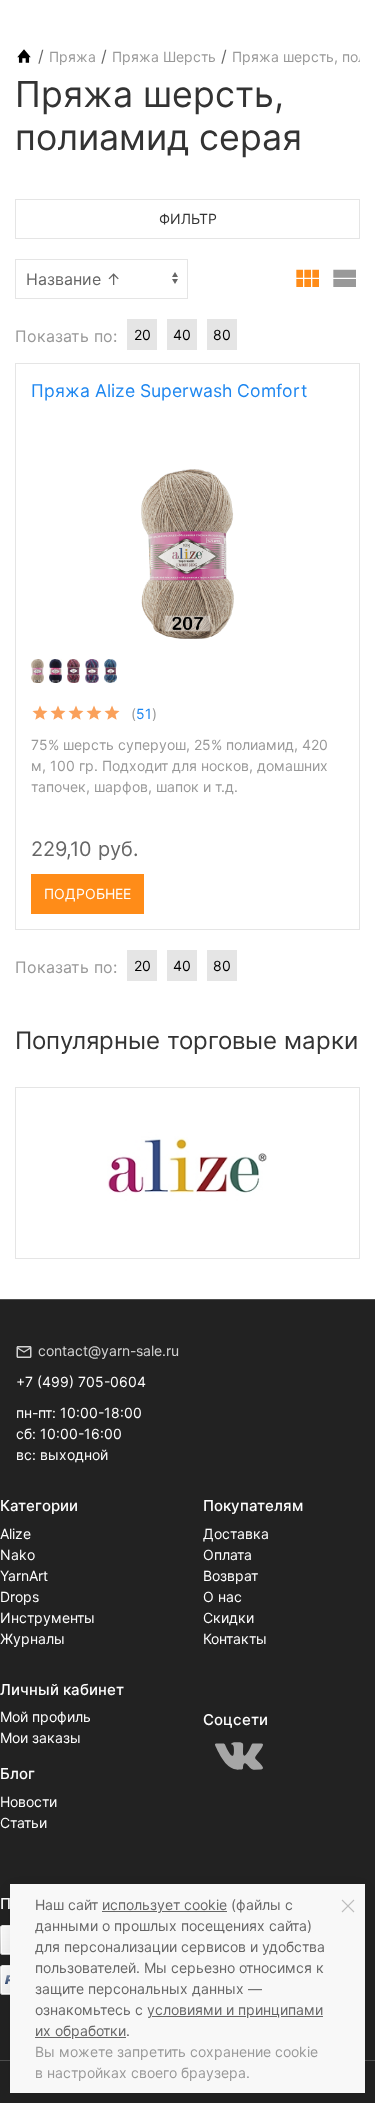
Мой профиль (45, 1716)
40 (182, 334)
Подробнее (87, 893)
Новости (28, 1801)
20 (142, 334)
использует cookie (164, 1904)
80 (222, 334)
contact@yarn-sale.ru (108, 1350)
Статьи (23, 1822)
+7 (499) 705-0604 (81, 1381)
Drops (19, 1596)
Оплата (227, 1554)
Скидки (228, 1617)
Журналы (32, 1638)
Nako (17, 1554)
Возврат (230, 1575)
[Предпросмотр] (188, 554)
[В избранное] (327, 887)
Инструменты (47, 1617)
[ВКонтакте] (239, 1756)
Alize (15, 1533)
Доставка (236, 1533)
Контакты (235, 1638)
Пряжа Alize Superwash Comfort (169, 390)
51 (144, 713)
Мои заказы (40, 1737)
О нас (222, 1596)
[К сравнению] (293, 887)
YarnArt (24, 1575)
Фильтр (188, 218)
